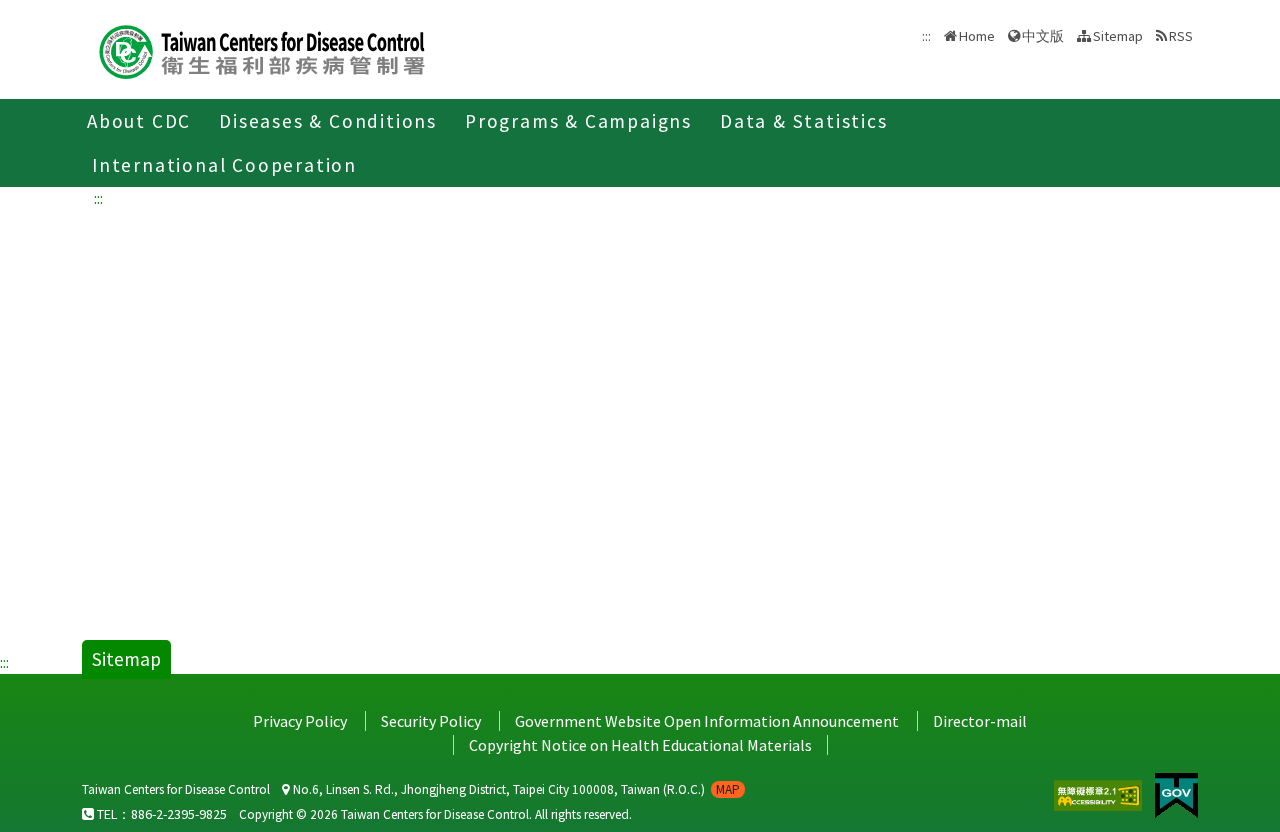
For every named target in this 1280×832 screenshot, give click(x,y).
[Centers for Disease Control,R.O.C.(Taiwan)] (262, 49)
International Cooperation (224, 165)
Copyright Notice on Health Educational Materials (640, 745)
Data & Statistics (804, 121)
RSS (1181, 36)
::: (98, 198)
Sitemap (1118, 36)
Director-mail (980, 721)
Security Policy (431, 721)
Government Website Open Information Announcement (707, 721)
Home (977, 36)
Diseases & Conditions (328, 121)
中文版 (1043, 34)
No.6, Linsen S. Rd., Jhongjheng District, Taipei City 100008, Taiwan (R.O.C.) (515, 789)
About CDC (139, 121)
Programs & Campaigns (578, 121)
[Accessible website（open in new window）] (1099, 793)
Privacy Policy (300, 721)
